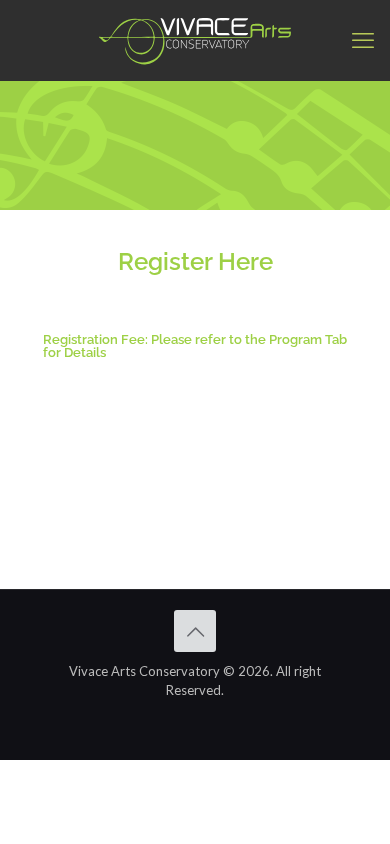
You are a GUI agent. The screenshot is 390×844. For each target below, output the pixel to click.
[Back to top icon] (195, 631)
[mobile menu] (363, 40)
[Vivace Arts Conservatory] (195, 40)
